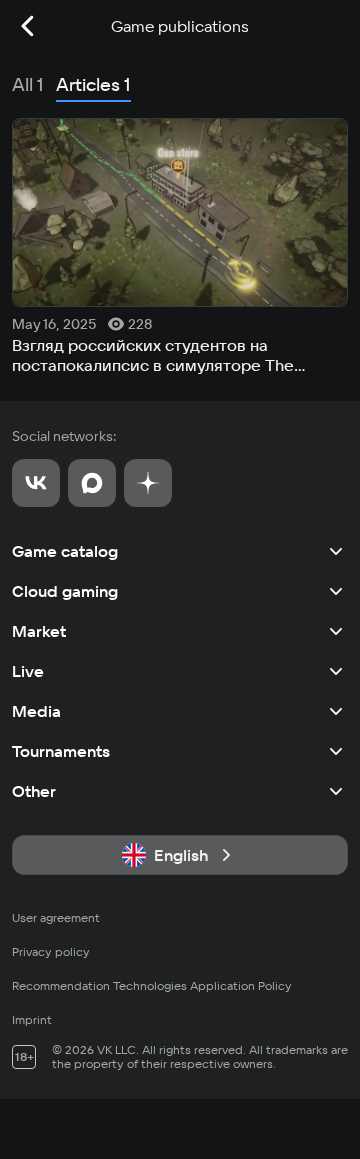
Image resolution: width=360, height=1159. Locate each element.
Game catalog (65, 551)
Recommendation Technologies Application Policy (152, 985)
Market (39, 631)
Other (34, 791)
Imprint (32, 1019)
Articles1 (93, 84)
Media (36, 711)
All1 (28, 84)
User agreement (56, 917)
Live (28, 671)
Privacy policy (51, 951)
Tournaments (61, 751)
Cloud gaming (65, 591)
